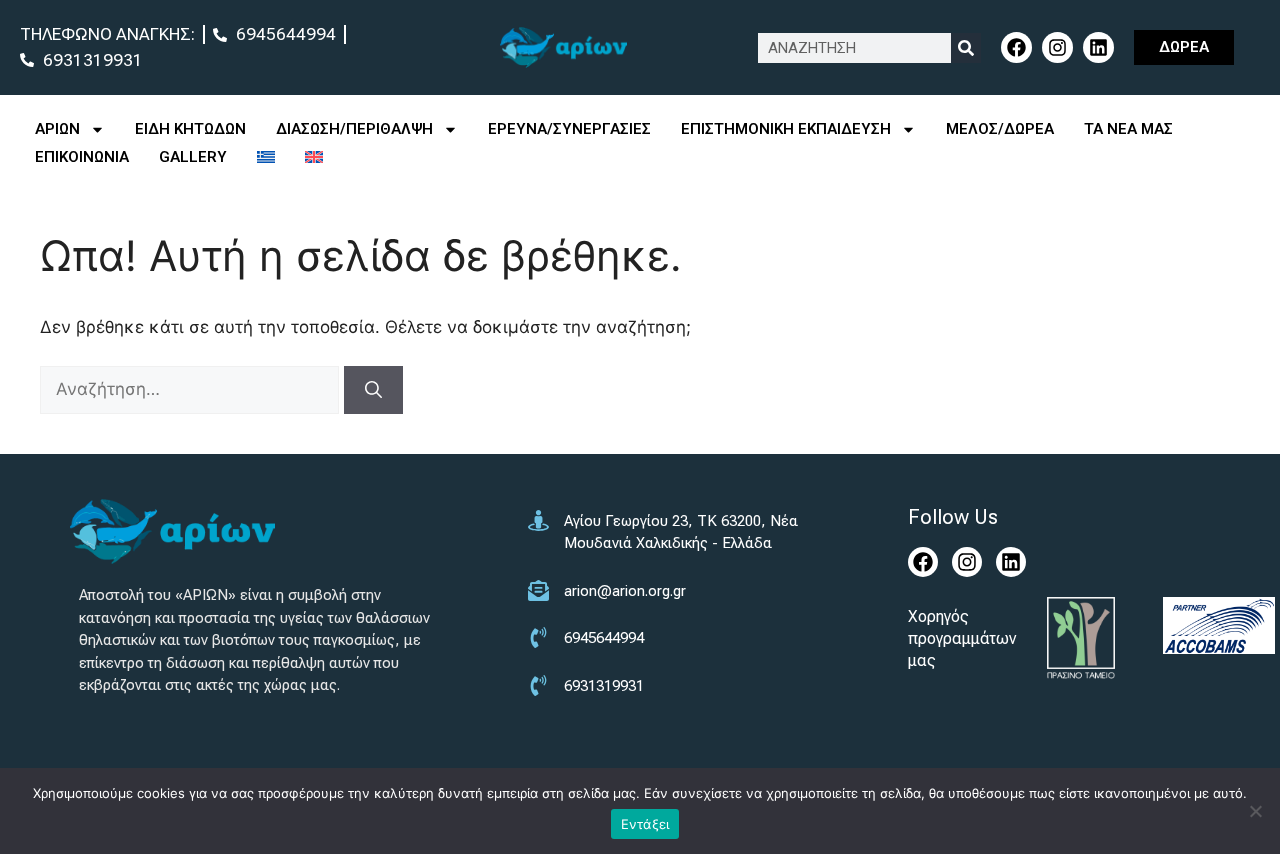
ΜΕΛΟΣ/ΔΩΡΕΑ (1000, 129)
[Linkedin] (1098, 47)
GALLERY (193, 157)
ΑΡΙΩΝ (57, 129)
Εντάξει (645, 824)
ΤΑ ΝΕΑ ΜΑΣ (1128, 129)
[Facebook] (1016, 47)
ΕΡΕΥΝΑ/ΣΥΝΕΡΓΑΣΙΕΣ (569, 129)
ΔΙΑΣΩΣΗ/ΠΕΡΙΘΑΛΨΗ (354, 129)
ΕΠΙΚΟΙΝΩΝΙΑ (82, 157)
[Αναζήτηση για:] (192, 389)
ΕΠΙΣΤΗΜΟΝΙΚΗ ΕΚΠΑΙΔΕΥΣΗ (786, 129)
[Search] (966, 48)
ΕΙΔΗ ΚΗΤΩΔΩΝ (190, 129)
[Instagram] (1057, 47)
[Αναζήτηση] (373, 390)
